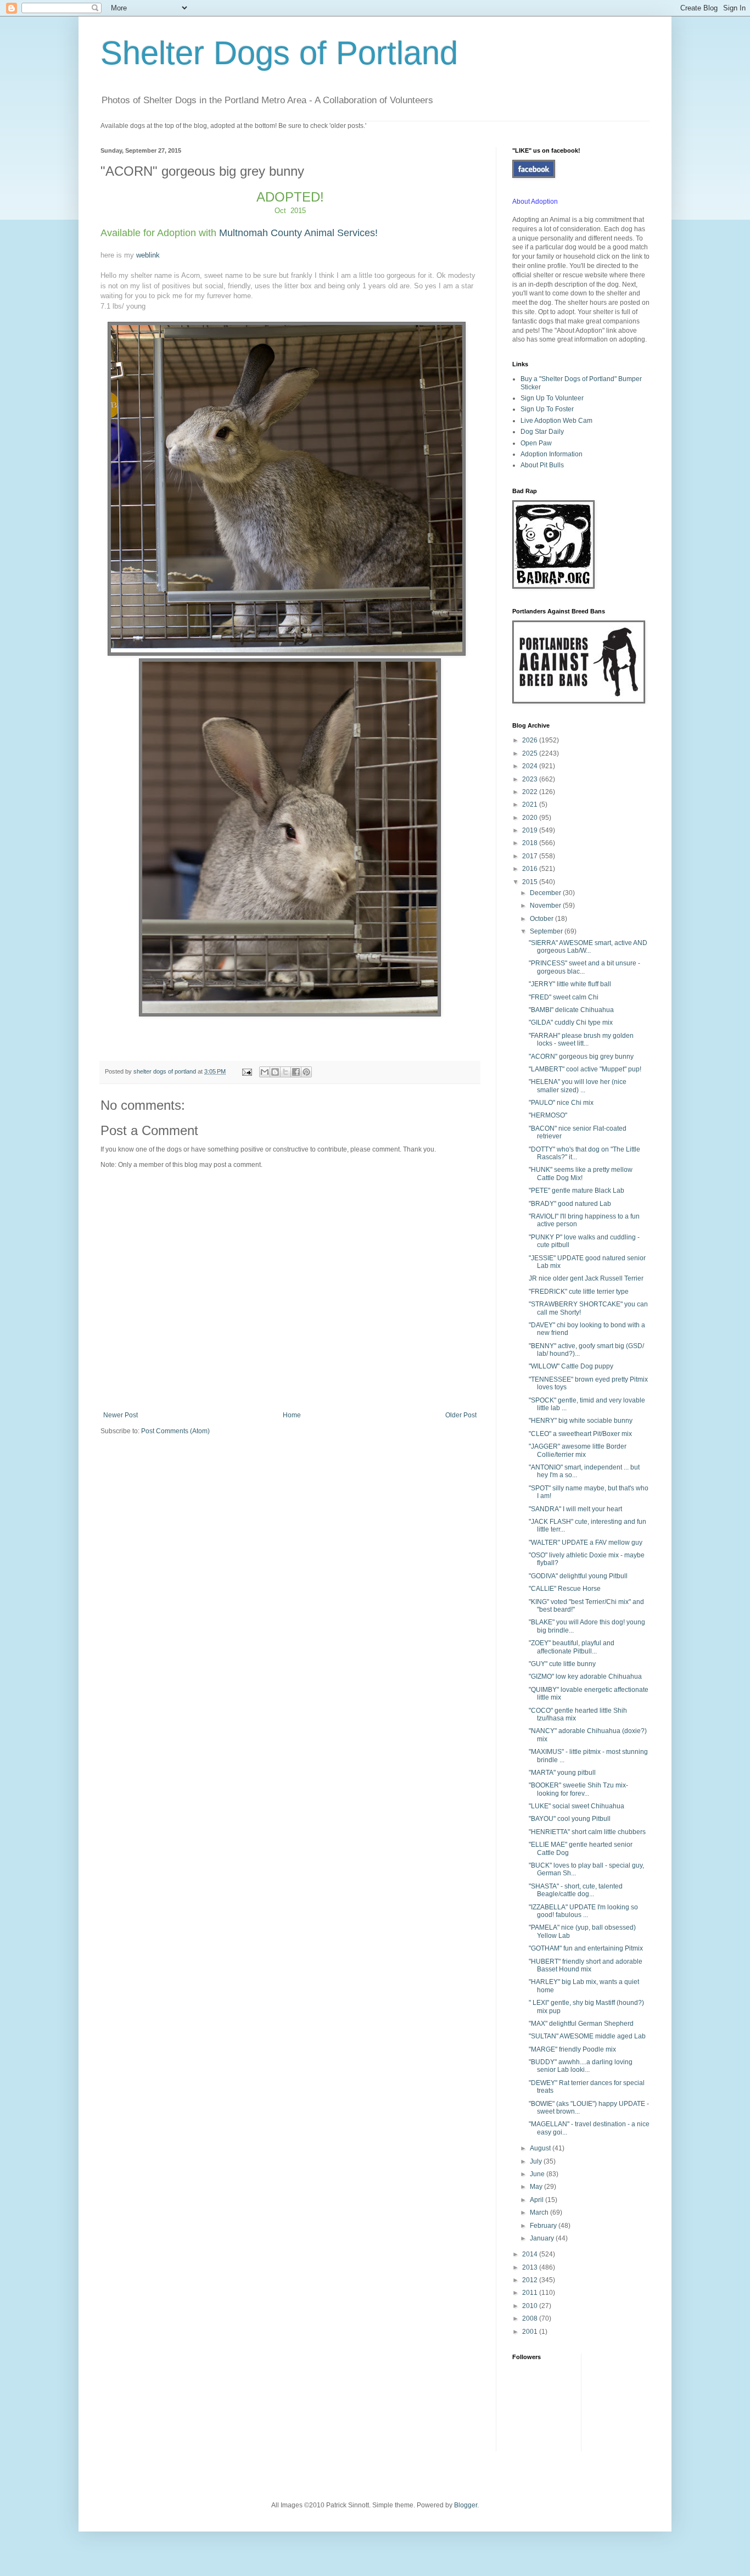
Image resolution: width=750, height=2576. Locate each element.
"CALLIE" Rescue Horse (565, 1589)
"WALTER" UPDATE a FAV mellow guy (586, 1543)
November (546, 906)
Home (292, 1415)
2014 (531, 2254)
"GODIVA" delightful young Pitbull (578, 1576)
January (543, 2238)
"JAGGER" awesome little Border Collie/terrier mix (578, 1450)
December (546, 893)
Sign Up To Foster (547, 409)
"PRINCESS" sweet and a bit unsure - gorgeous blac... (584, 967)
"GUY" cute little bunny (562, 1664)
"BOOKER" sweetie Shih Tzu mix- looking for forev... (578, 1789)
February (544, 2226)
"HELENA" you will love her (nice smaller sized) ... (578, 1086)
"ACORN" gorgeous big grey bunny (581, 1057)
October (542, 919)
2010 (531, 2306)
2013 (531, 2267)
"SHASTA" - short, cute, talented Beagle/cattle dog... (576, 1890)
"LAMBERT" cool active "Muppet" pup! (585, 1069)
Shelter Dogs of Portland (279, 53)
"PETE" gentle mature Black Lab (577, 1191)
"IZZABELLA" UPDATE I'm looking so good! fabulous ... (583, 1911)
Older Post (461, 1415)
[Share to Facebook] (296, 1072)
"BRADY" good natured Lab (570, 1204)
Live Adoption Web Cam (556, 421)
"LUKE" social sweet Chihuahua (577, 1806)
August (541, 2148)
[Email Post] (247, 1071)
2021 (531, 804)
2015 (531, 882)
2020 (531, 818)
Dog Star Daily (542, 432)
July (537, 2161)
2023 (531, 779)
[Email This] (265, 1072)
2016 (531, 869)
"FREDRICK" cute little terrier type (579, 1292)
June (538, 2174)
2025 (531, 753)
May (537, 2187)
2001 (531, 2332)
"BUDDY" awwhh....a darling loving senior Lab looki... (581, 2066)
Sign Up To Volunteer (552, 398)
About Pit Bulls (542, 465)
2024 (531, 766)
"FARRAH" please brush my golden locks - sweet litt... (581, 1040)
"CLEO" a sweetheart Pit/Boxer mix (580, 1434)
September (547, 931)
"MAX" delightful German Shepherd (581, 2024)
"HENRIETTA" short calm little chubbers (587, 1832)
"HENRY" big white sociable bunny (581, 1421)
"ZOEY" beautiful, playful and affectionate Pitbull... (572, 1647)
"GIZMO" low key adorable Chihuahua (585, 1677)
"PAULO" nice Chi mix (561, 1103)
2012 (531, 2280)
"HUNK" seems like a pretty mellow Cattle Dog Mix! (581, 1174)
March (540, 2212)
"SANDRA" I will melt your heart (575, 1509)
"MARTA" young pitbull (562, 1773)
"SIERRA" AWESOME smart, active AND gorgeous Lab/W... (588, 947)
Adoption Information (552, 454)
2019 (531, 830)
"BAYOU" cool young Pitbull (570, 1819)
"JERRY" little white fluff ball (570, 984)
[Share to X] (286, 1072)
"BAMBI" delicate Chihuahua (571, 1010)
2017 (531, 856)
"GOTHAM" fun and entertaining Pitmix (586, 1948)
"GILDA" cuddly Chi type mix (571, 1022)
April (538, 2200)
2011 (531, 2293)
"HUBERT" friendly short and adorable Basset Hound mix (586, 1965)
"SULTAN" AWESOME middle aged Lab (587, 2036)
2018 (531, 843)
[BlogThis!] (275, 1072)
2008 (531, 2318)
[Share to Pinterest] (306, 1072)
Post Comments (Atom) (175, 1431)
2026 (531, 740)
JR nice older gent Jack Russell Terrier (586, 1278)
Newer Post (121, 1415)
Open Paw (536, 443)
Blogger (466, 2505)
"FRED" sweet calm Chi (564, 997)
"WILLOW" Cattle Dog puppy (571, 1366)
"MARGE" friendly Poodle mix (572, 2049)
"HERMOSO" (548, 1115)
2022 (531, 792)
